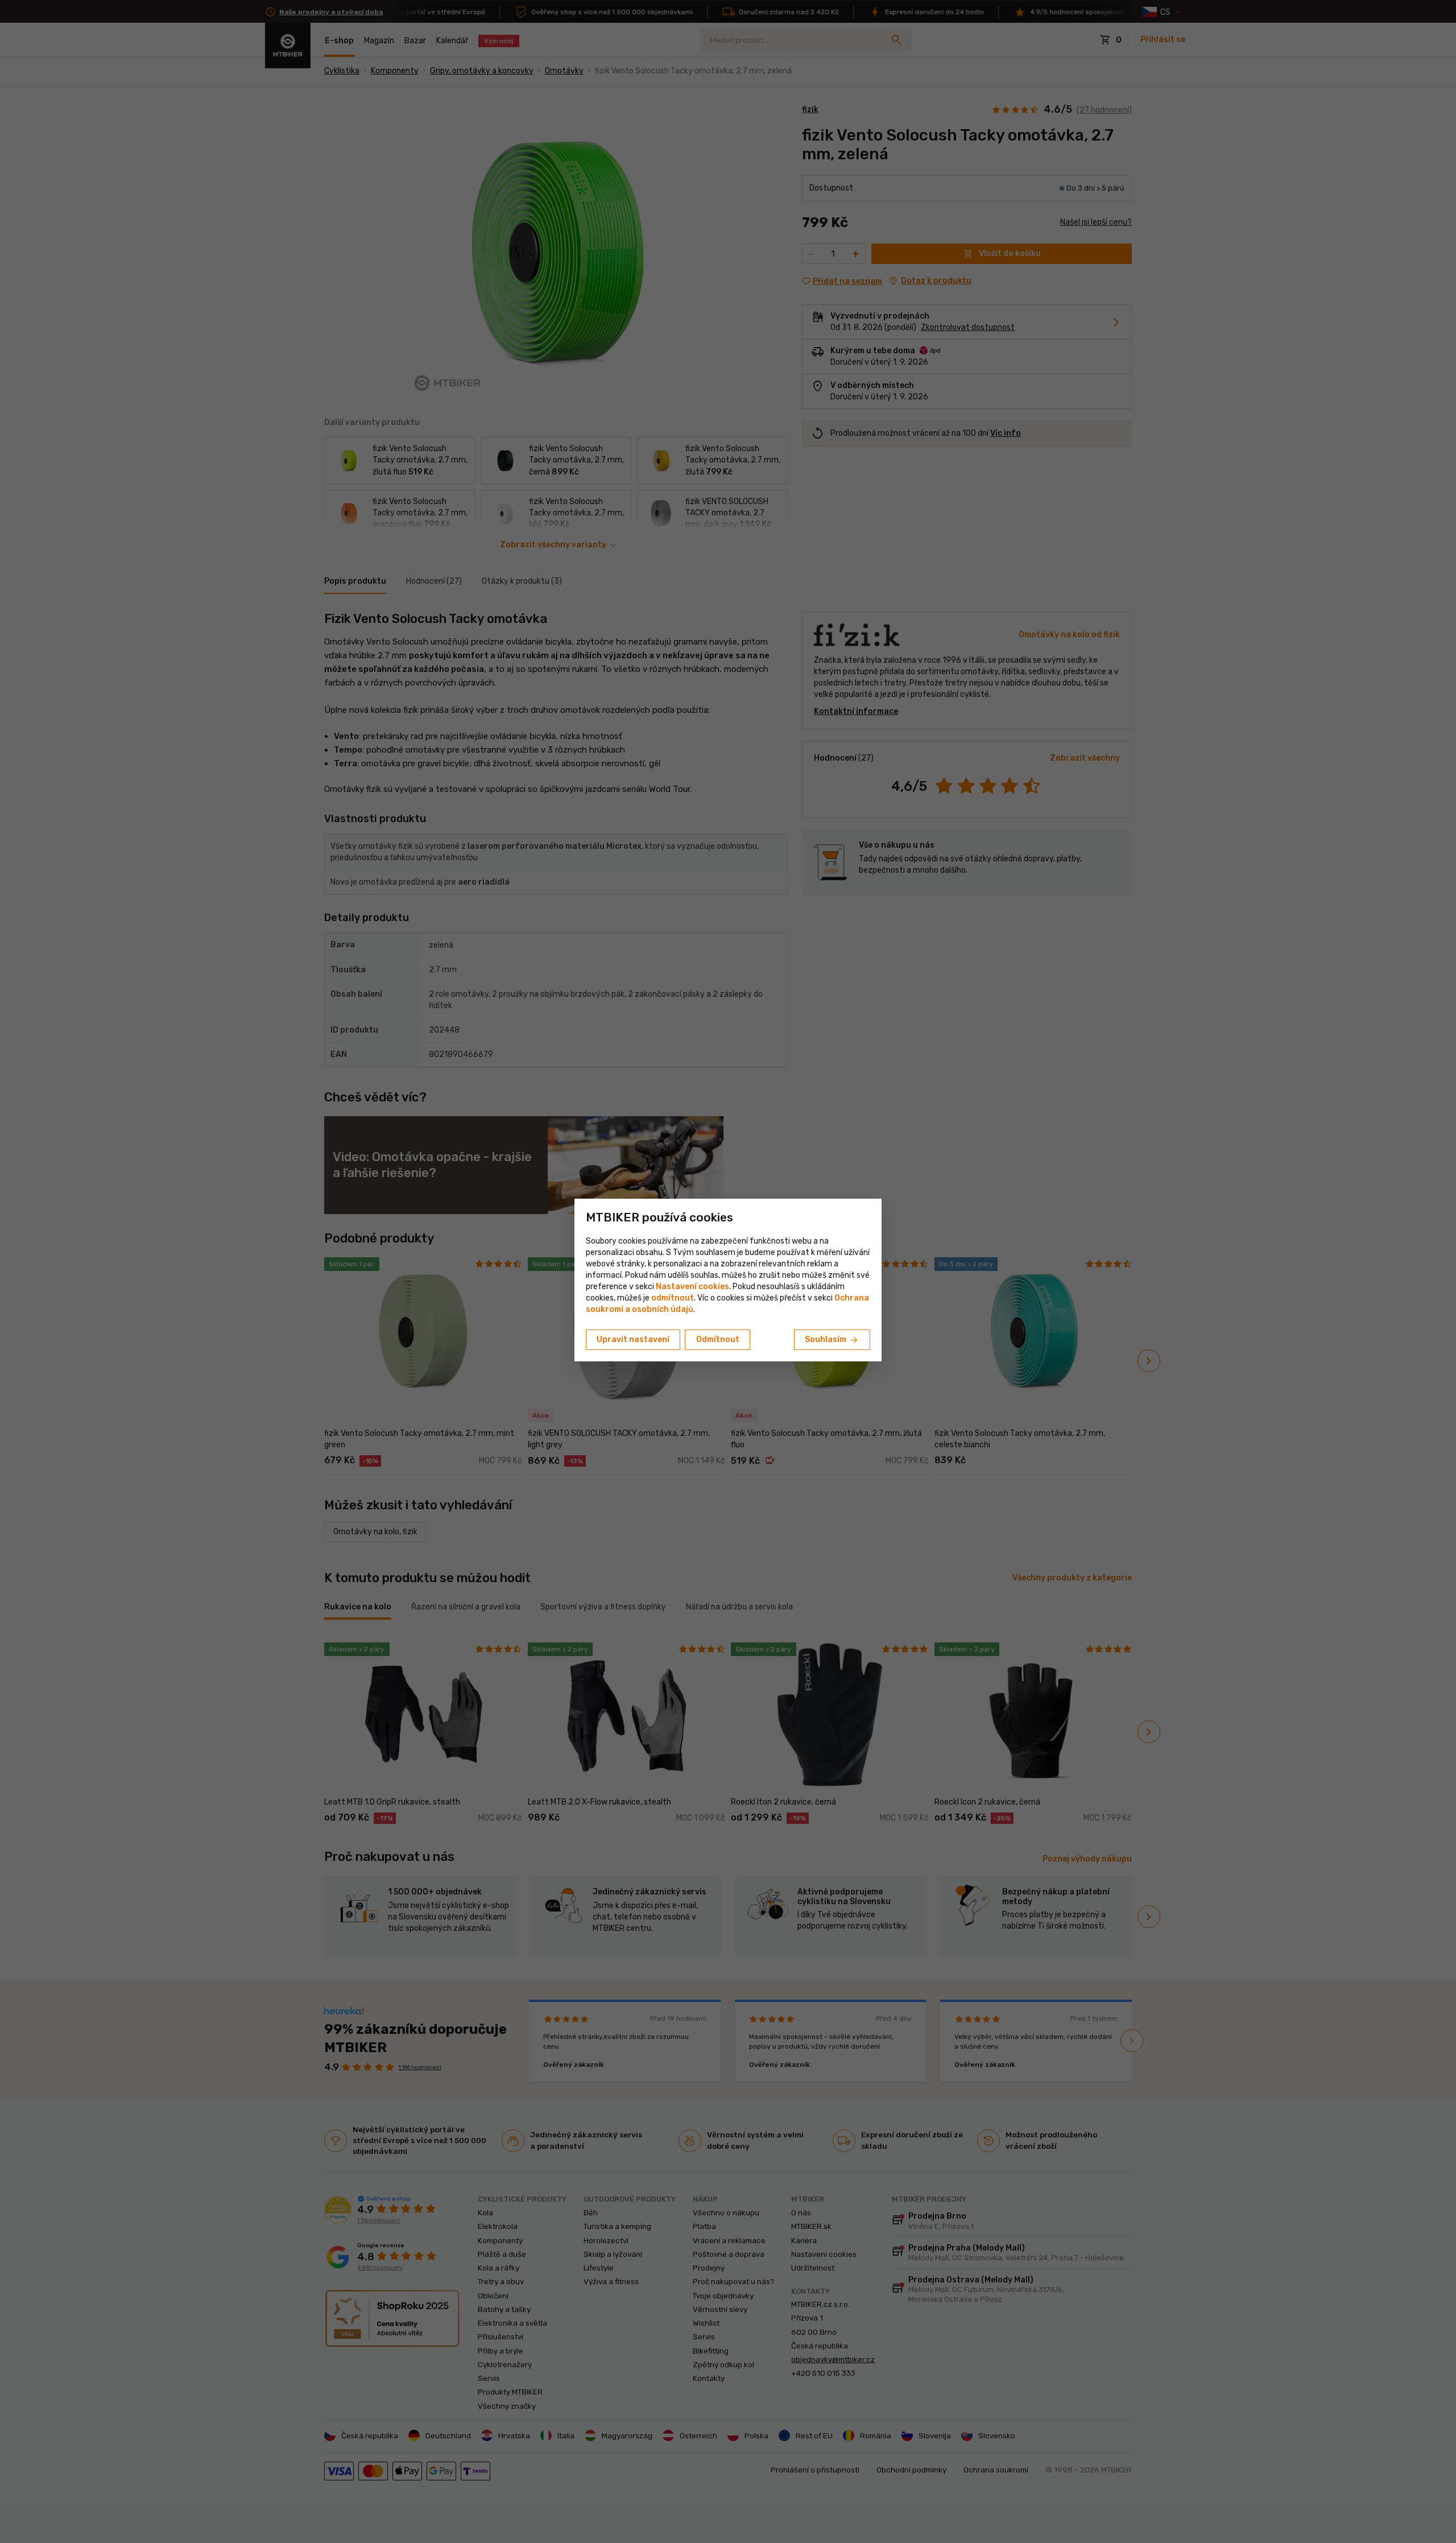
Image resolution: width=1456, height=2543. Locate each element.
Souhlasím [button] (832, 1340)
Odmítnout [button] (718, 1339)
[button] (673, 1298)
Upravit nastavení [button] (633, 1339)
